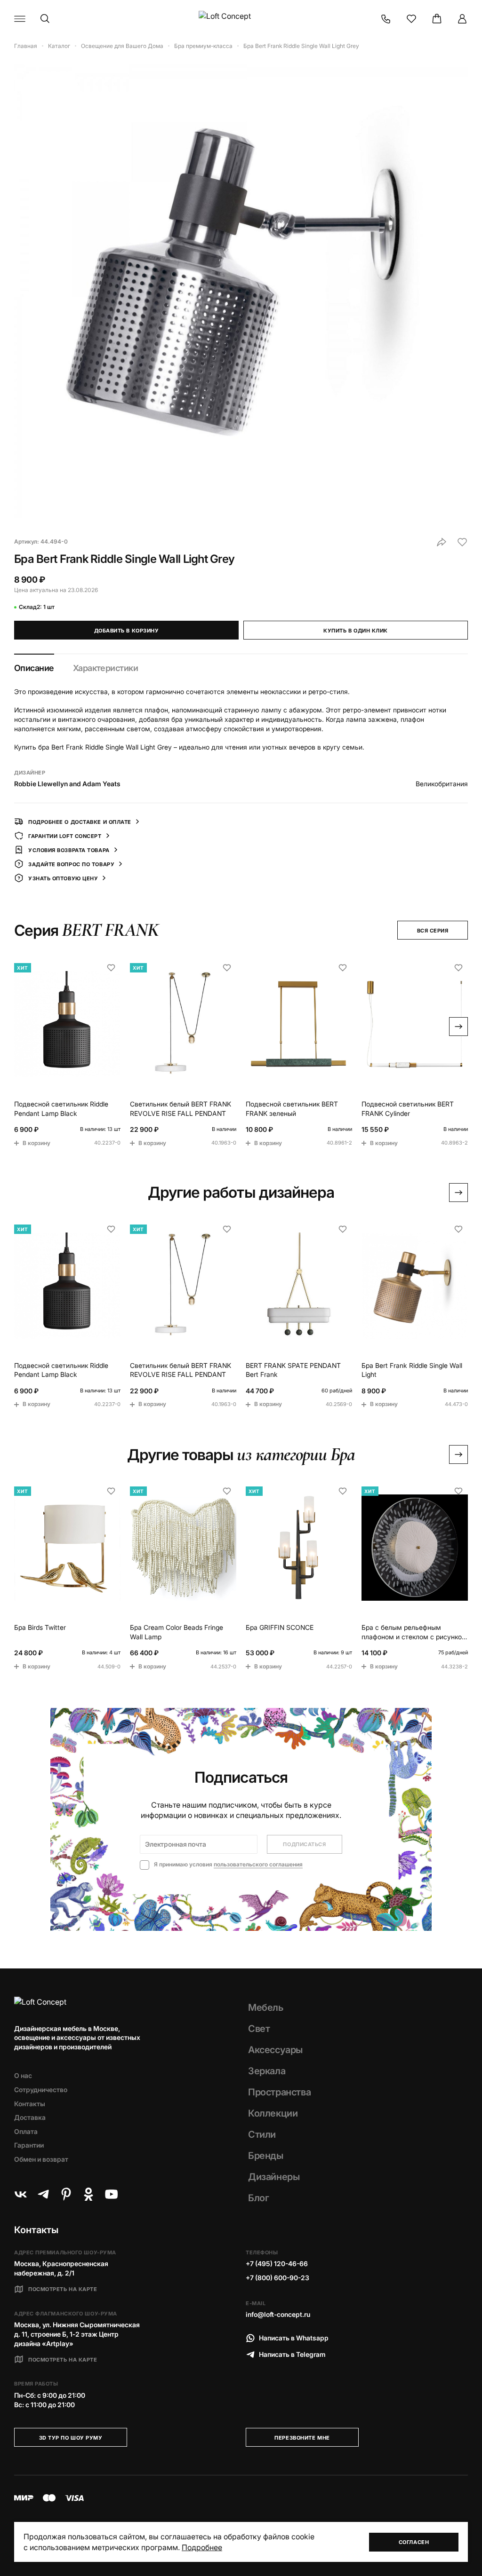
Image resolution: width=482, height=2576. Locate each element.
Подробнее (202, 2547)
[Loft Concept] (241, 19)
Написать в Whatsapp (294, 2338)
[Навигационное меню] (20, 19)
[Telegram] (43, 2194)
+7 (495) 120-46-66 (277, 2264)
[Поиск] (45, 19)
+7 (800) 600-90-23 (277, 2278)
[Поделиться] (442, 542)
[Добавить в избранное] (462, 542)
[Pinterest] (66, 2194)
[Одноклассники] (88, 2194)
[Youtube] (111, 2194)
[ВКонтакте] (21, 2194)
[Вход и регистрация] (462, 19)
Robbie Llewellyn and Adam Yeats (67, 784)
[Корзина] (437, 19)
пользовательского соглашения (258, 1864)
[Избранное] (411, 19)
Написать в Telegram (292, 2354)
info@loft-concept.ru (278, 2314)
